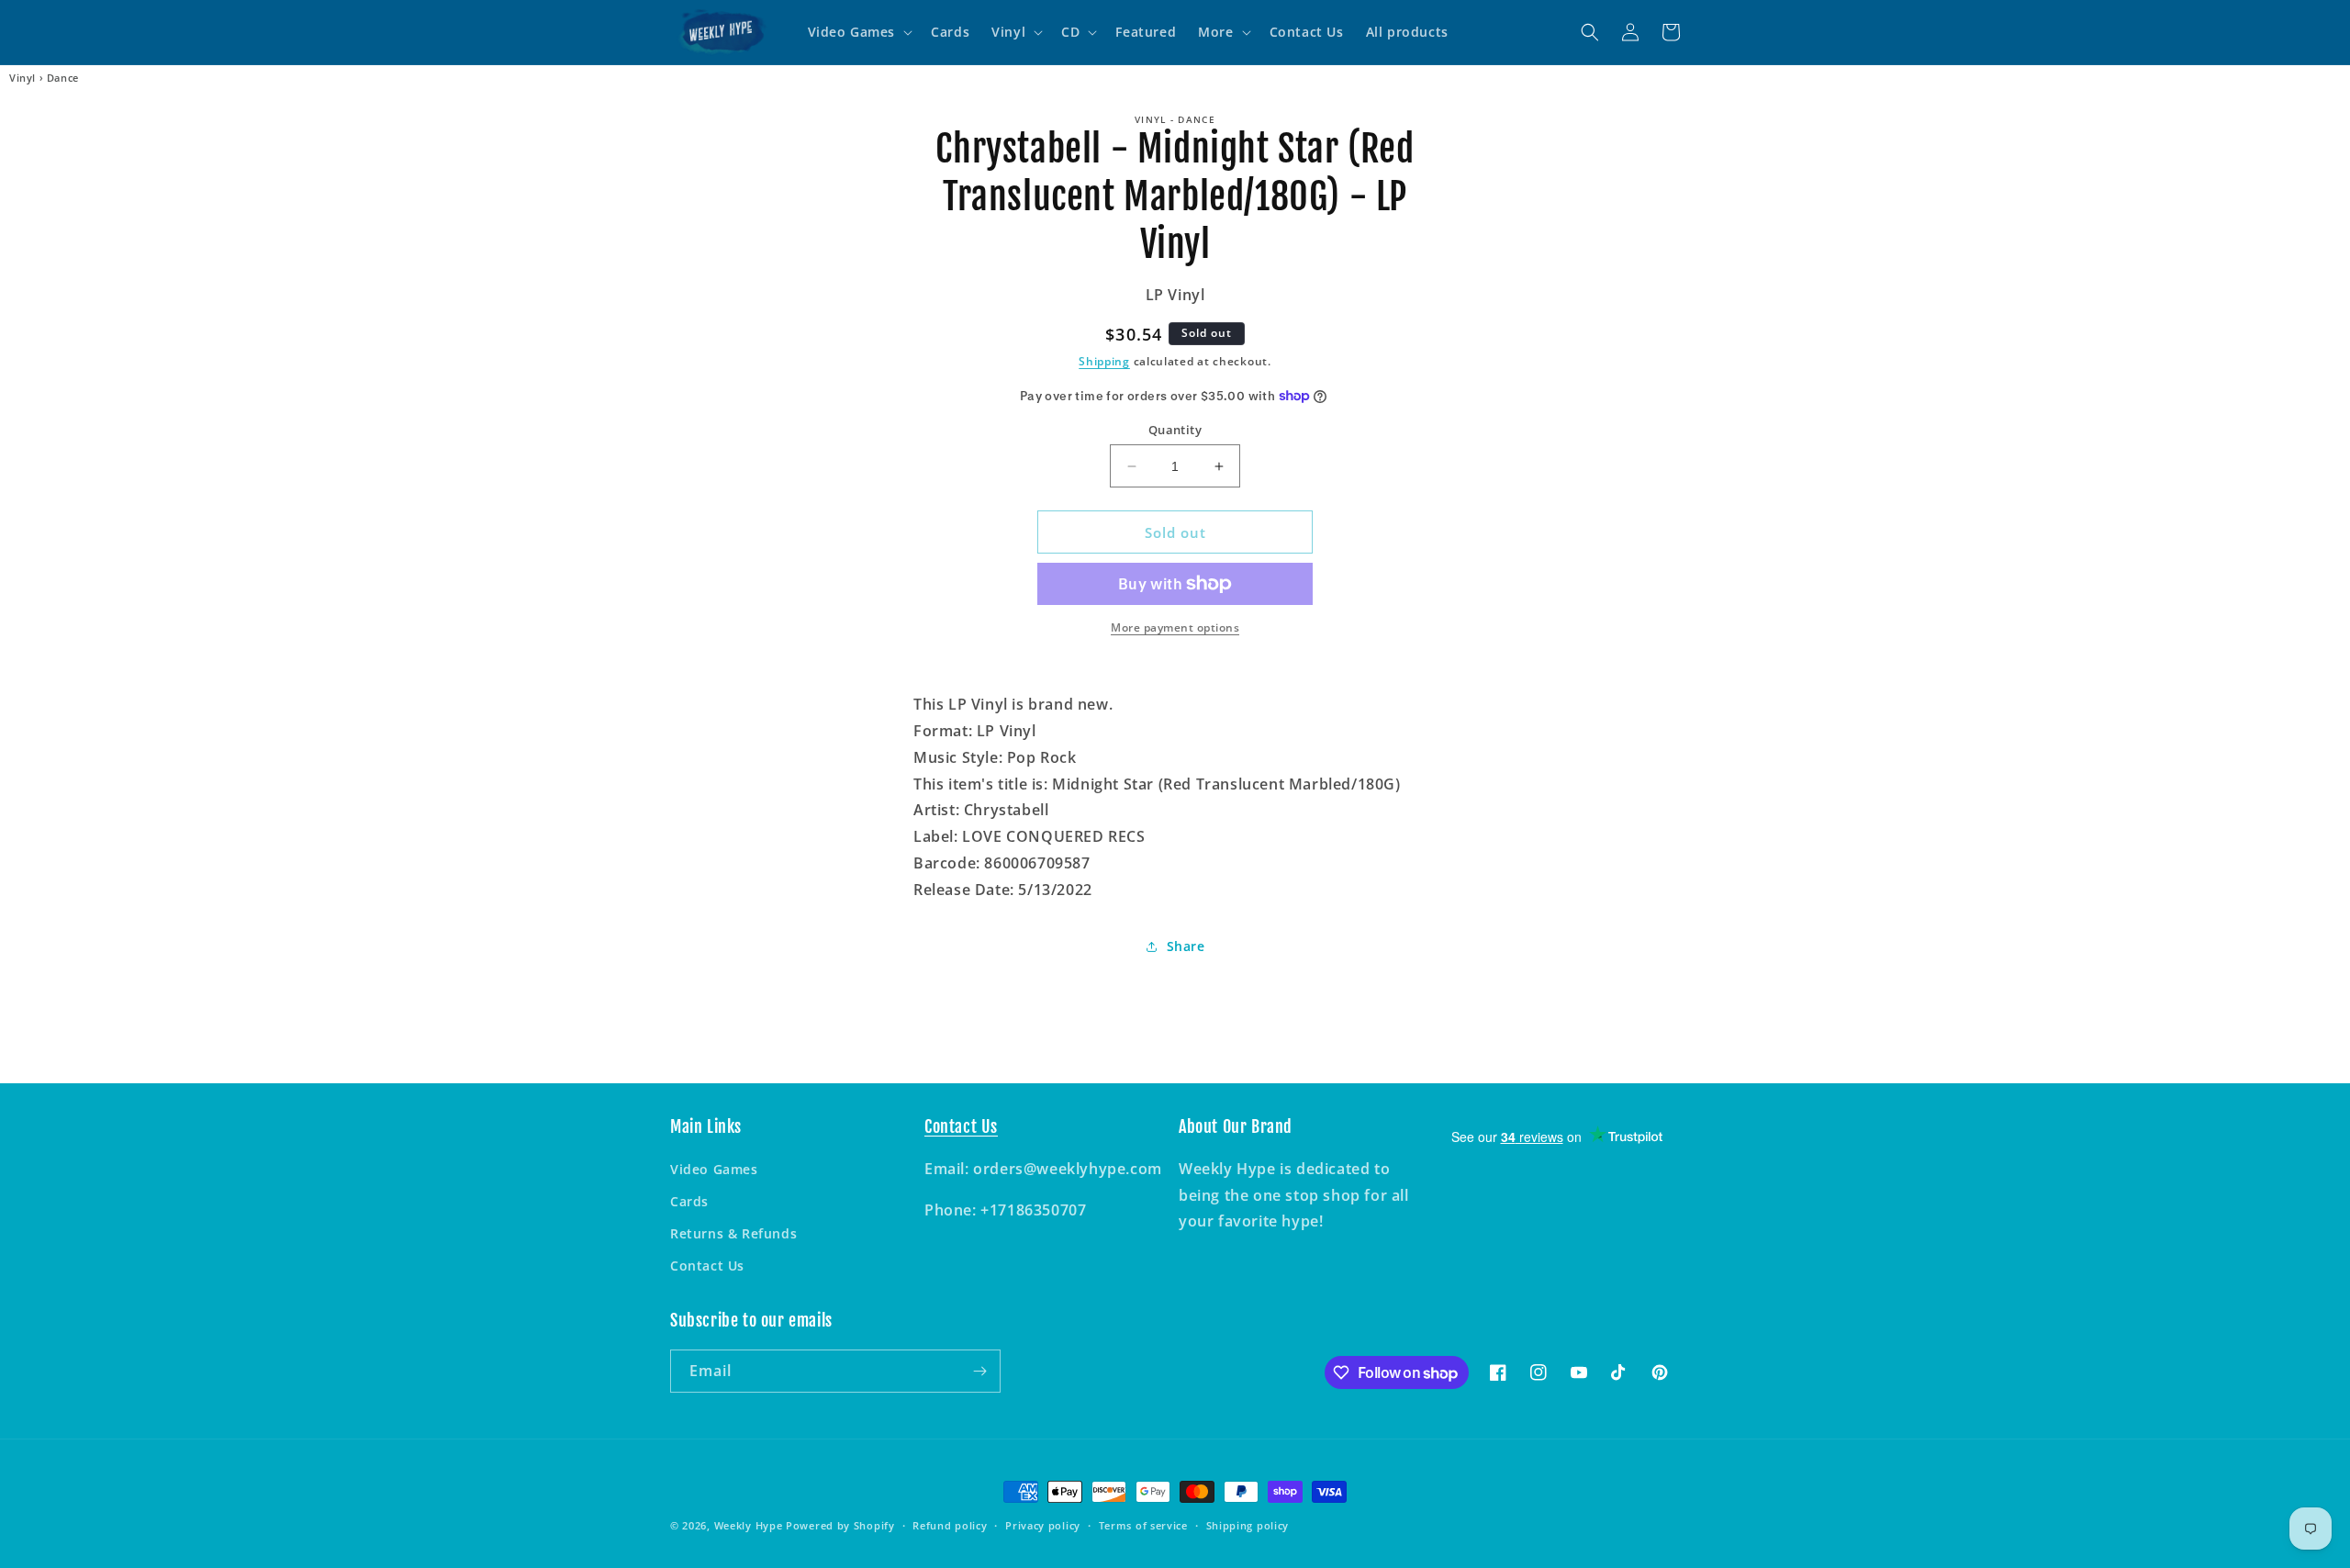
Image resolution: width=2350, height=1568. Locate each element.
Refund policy (950, 1525)
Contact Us (707, 1266)
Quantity (1175, 430)
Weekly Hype (749, 1525)
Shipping (1104, 361)
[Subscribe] (979, 1371)
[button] (859, 32)
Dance (63, 78)
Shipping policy (1248, 1525)
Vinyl (22, 78)
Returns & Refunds (733, 1233)
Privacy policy (1043, 1525)
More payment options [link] (1175, 627)
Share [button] (1186, 946)
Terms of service (1143, 1525)
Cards (689, 1201)
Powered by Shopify (840, 1525)
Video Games (714, 1169)
